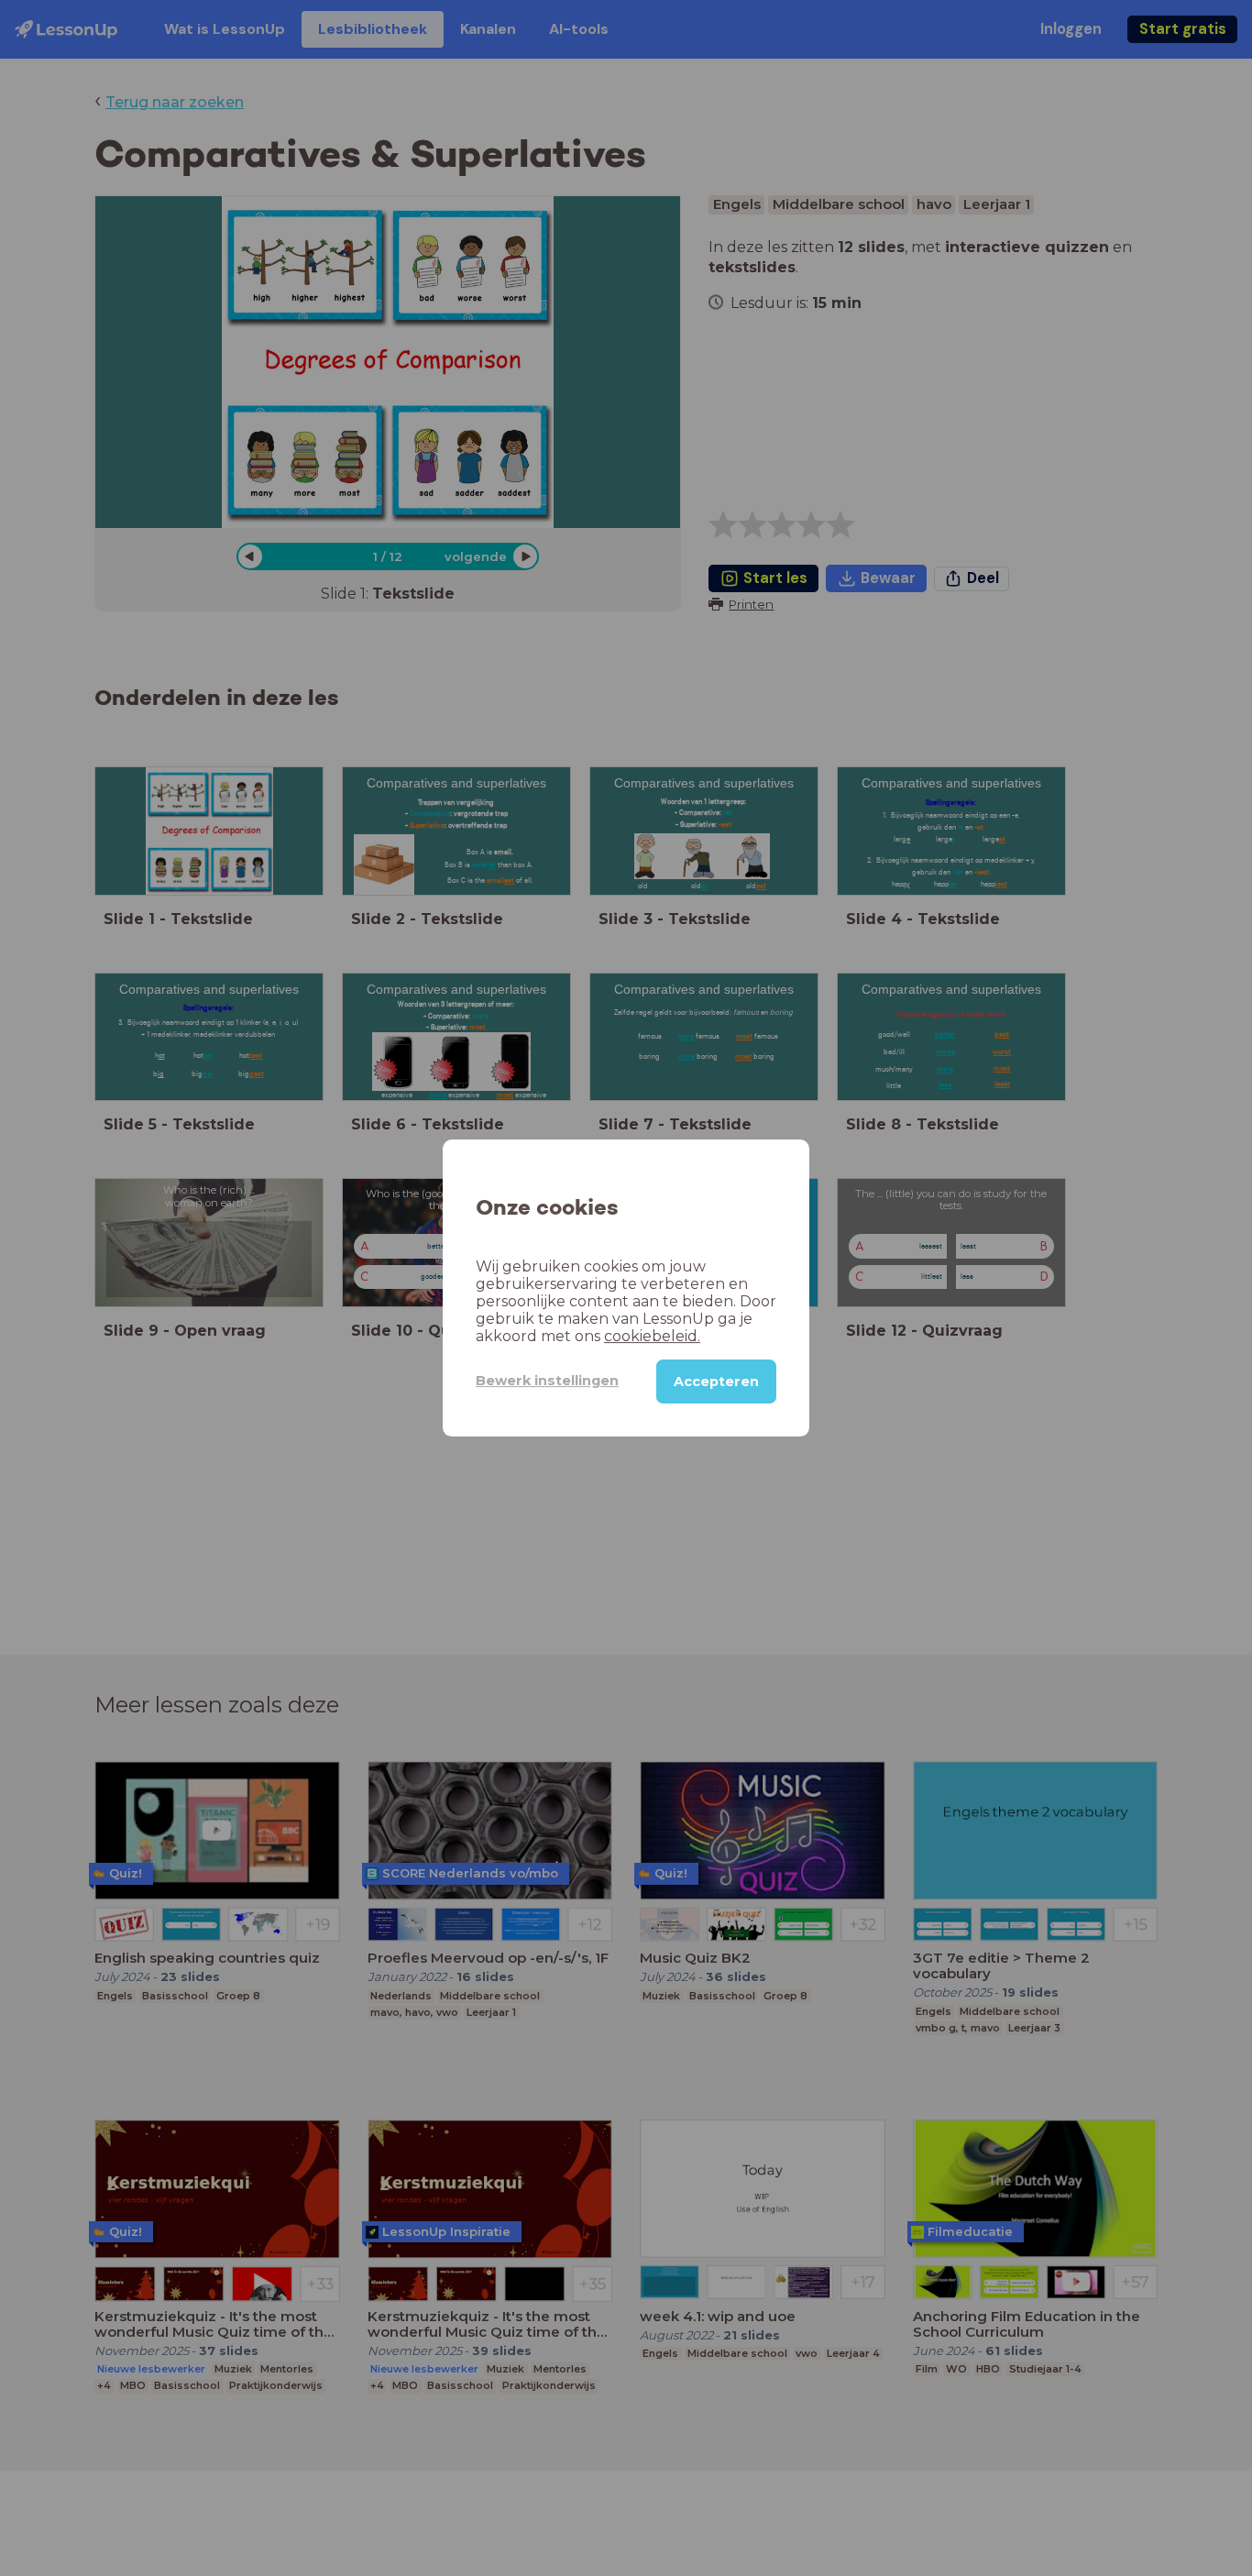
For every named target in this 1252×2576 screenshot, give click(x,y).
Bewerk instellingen (547, 1381)
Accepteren (716, 1382)
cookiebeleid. (652, 1336)
